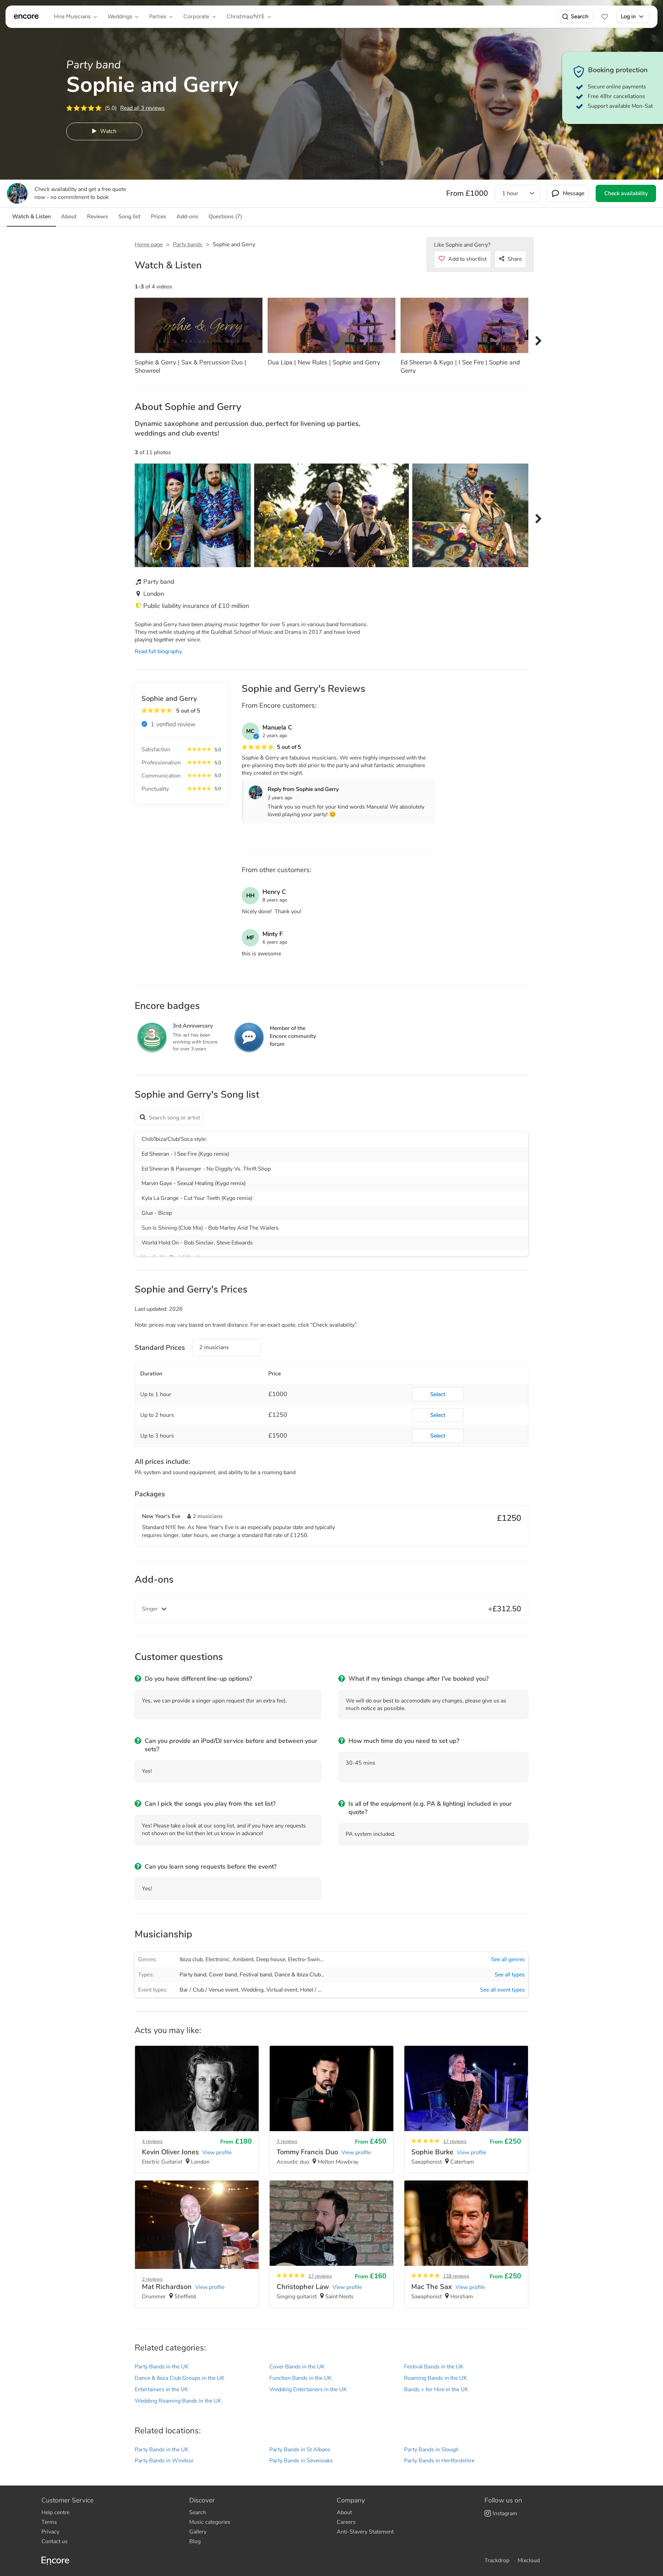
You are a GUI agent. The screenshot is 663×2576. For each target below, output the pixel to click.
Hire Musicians (72, 16)
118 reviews (456, 2276)
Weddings (120, 16)
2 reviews (152, 2279)
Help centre (55, 2512)
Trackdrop (497, 2560)
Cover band (223, 1975)
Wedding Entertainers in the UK (308, 2389)
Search (580, 16)
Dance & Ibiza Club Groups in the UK (180, 2378)
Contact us (55, 2541)
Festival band (256, 1975)
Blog (195, 2541)
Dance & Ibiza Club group (306, 1975)
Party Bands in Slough (431, 2450)
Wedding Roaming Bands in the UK (178, 2401)
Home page (149, 245)
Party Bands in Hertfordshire (439, 2461)
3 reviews (287, 2141)
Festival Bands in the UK (434, 2367)
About (344, 2512)
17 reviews (455, 2141)
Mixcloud (529, 2560)
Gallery (198, 2532)
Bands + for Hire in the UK (436, 2389)
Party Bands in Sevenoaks (301, 2461)
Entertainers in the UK (161, 2389)
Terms (49, 2522)
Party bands (188, 245)
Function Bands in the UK (300, 2378)
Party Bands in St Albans (300, 2450)
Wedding (252, 1990)
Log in (628, 16)
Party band (193, 1975)
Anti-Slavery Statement (365, 2532)
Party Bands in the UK (162, 2367)
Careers (346, 2522)
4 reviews (152, 2141)
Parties (158, 16)
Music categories (210, 2522)
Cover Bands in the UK (297, 2367)
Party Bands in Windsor (164, 2461)
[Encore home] (26, 17)
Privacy (50, 2532)
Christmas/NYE (246, 16)
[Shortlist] (605, 17)
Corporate (196, 16)
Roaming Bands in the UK (435, 2378)
